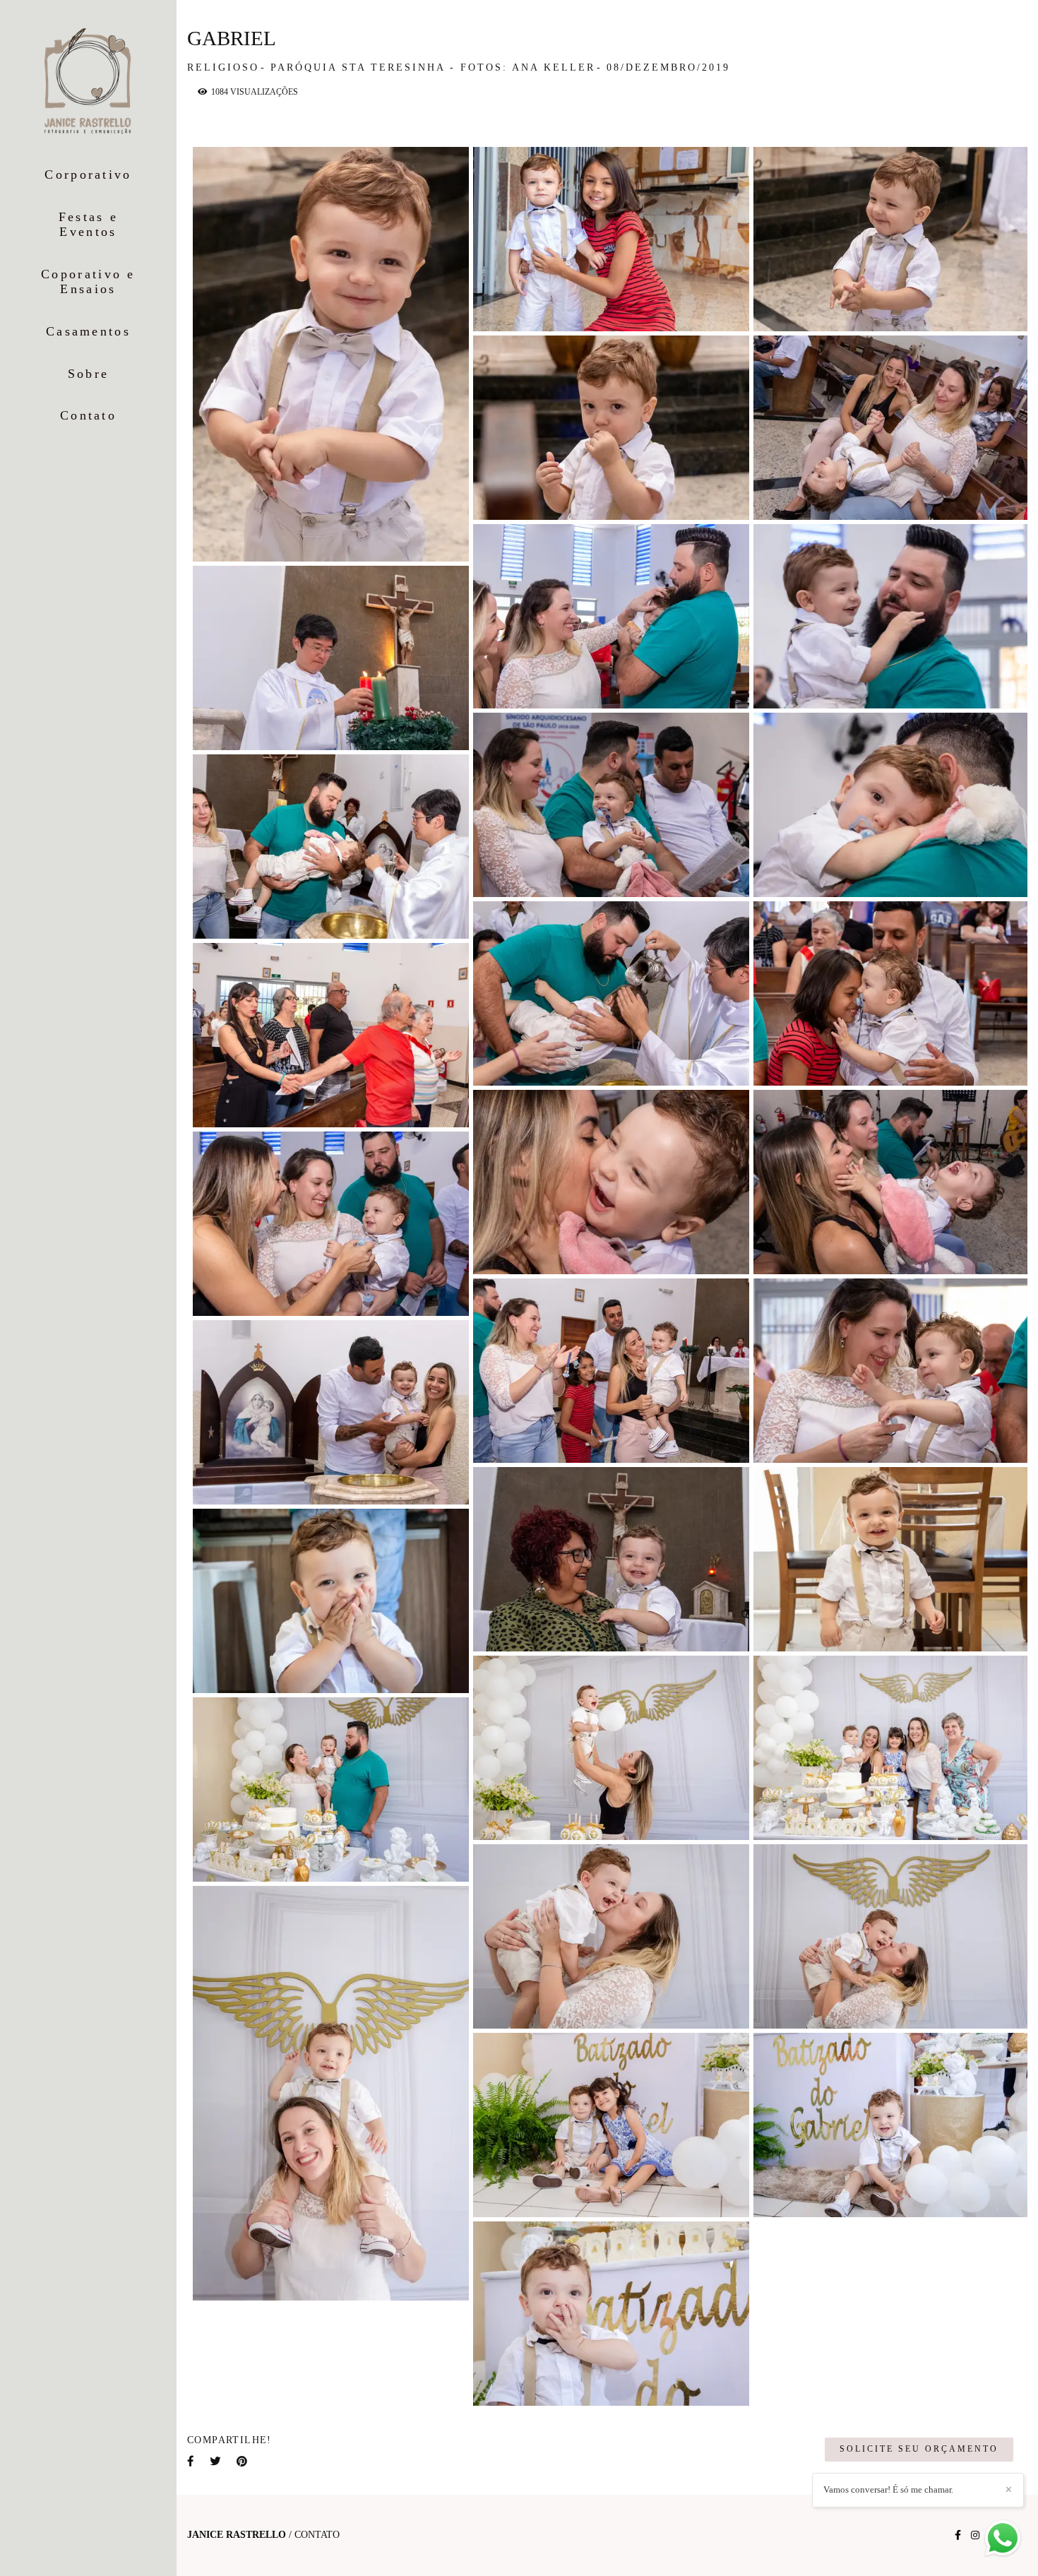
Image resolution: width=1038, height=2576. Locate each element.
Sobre (89, 374)
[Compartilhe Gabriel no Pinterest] (243, 2461)
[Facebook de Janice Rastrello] (958, 2535)
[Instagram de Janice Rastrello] (975, 2535)
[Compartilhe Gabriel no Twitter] (216, 2461)
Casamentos (88, 331)
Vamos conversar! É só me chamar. (888, 2489)
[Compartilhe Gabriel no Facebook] (191, 2461)
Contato (88, 415)
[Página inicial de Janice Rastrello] (89, 82)
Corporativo (88, 174)
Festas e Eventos (88, 225)
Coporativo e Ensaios (88, 282)
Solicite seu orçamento (919, 2449)
